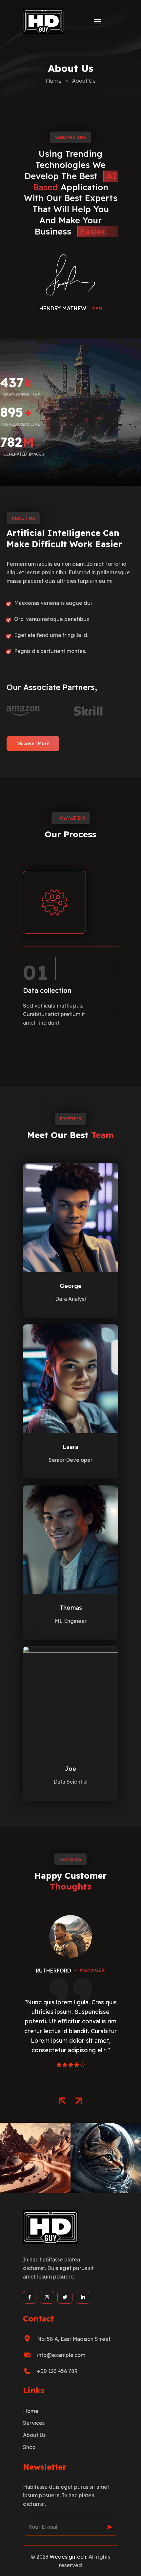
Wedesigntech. (68, 2557)
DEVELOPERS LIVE (22, 395)
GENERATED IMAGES (24, 454)
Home (54, 81)
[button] (62, 2101)
